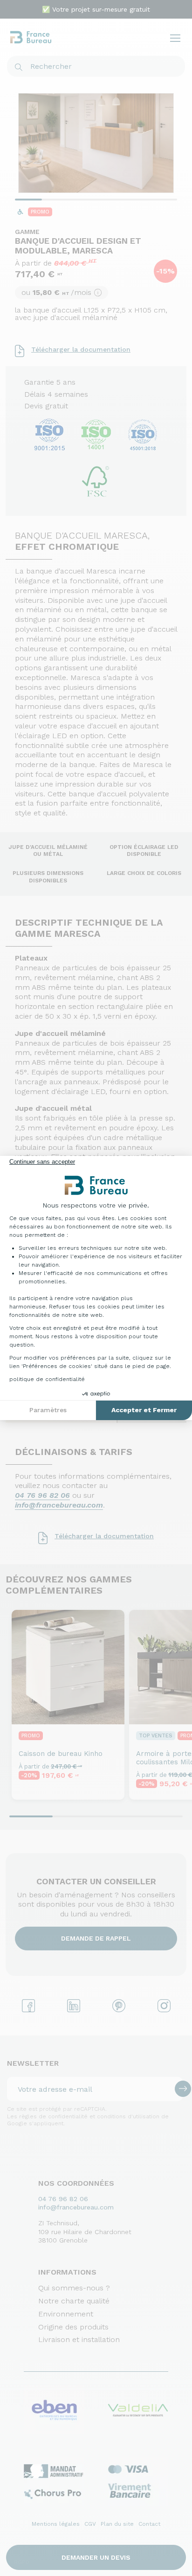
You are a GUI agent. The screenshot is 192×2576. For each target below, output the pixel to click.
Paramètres (48, 1410)
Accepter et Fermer (144, 1410)
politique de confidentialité (47, 1379)
